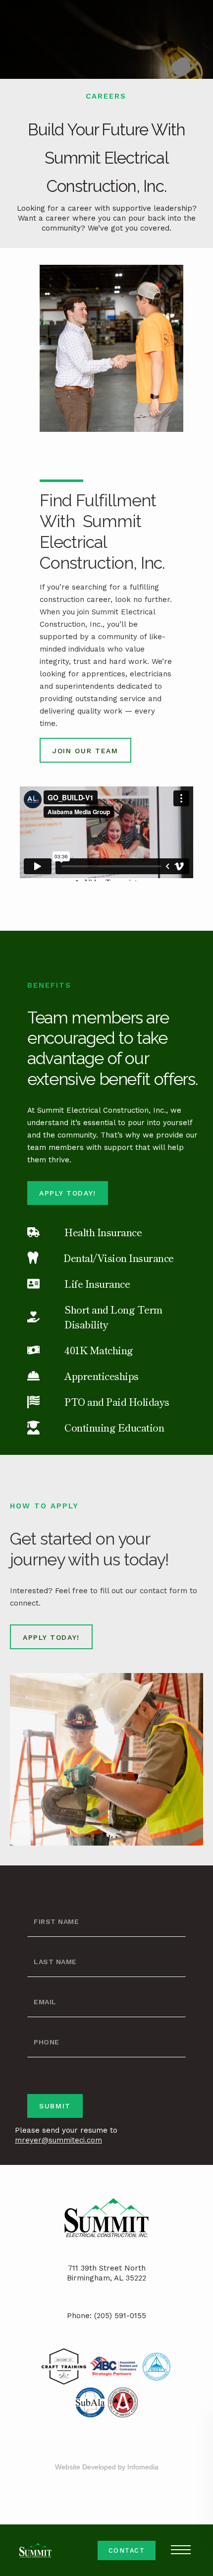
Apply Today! (68, 1193)
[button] (181, 2550)
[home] (32, 2550)
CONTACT (127, 2550)
